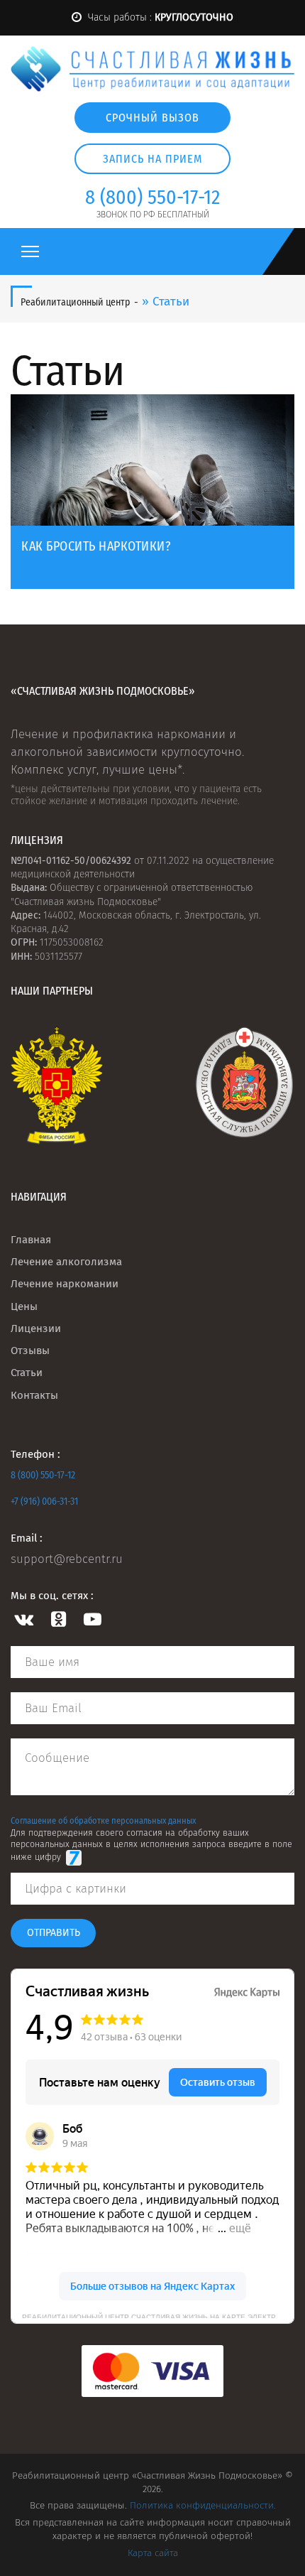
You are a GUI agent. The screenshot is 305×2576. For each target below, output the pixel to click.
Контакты (34, 1395)
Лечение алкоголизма (66, 1262)
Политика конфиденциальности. (203, 2505)
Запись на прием (152, 159)
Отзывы (30, 1351)
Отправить (54, 1933)
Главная (31, 1240)
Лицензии (36, 1328)
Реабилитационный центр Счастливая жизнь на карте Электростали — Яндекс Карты (158, 2316)
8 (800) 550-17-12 (43, 1475)
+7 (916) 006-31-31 (44, 1501)
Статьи (27, 1373)
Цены (24, 1306)
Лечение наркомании (65, 1284)
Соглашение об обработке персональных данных (103, 1820)
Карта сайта (153, 2553)
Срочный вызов (152, 118)
